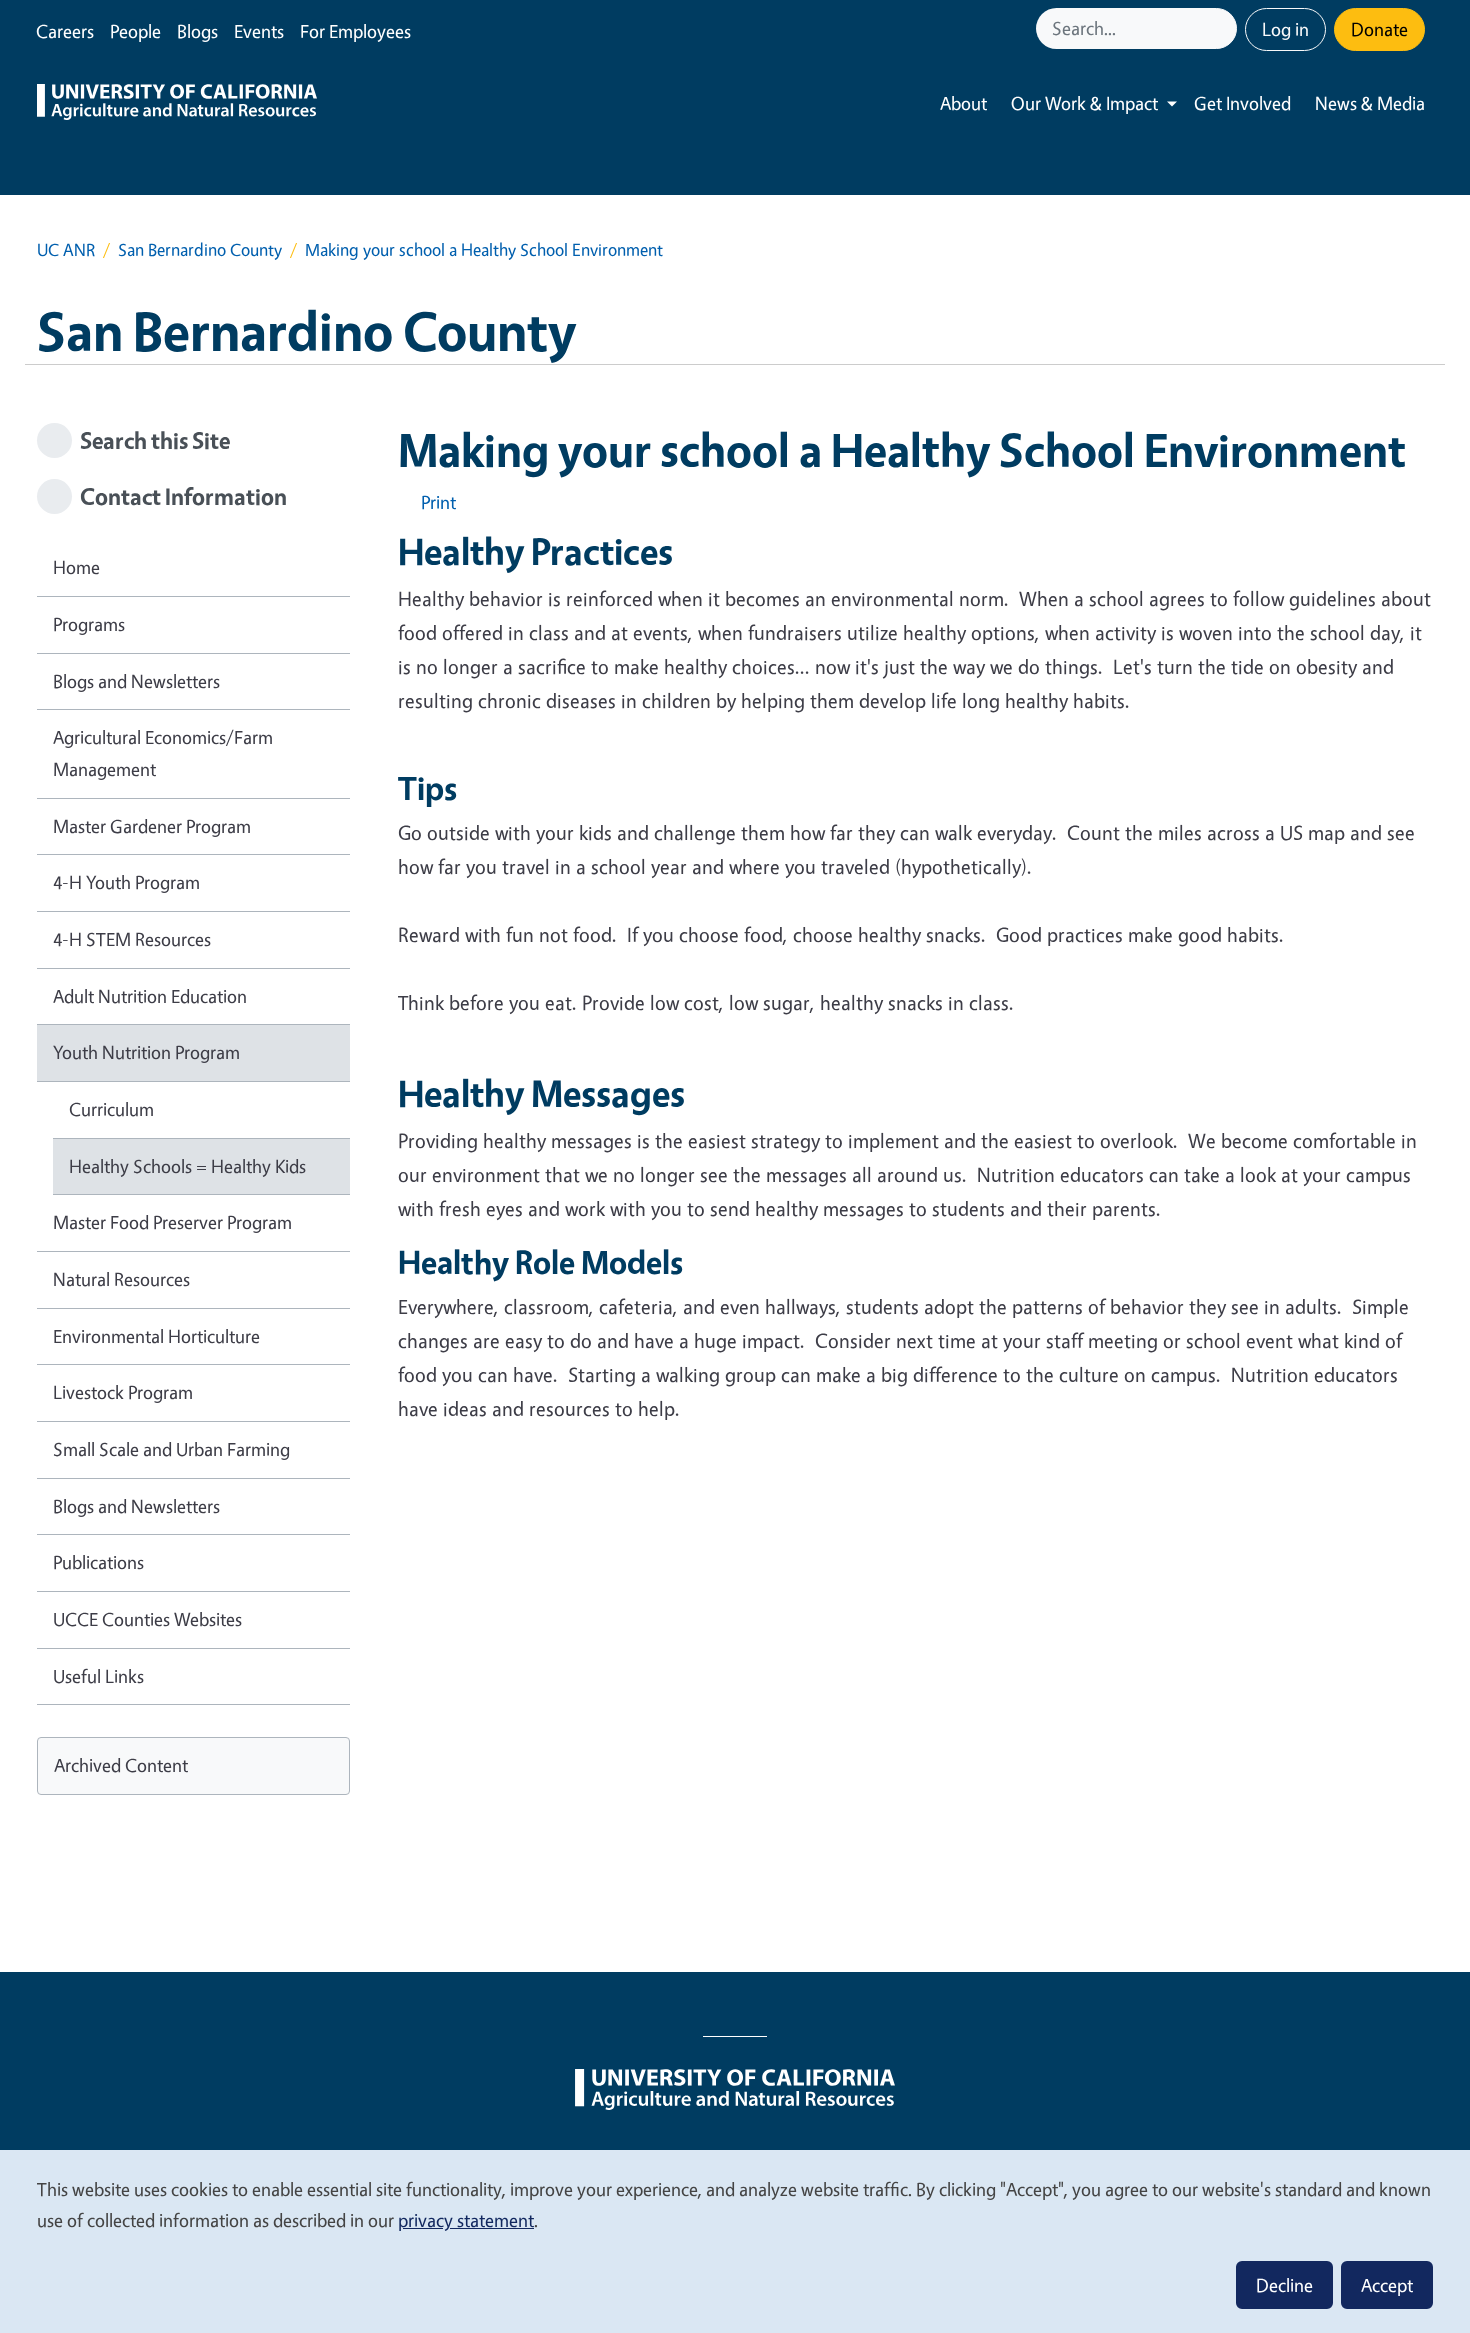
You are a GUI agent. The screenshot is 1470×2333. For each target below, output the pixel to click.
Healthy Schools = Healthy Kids (187, 1166)
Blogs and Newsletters (136, 681)
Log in (1285, 29)
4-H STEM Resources (132, 939)
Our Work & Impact (1084, 103)
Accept (1387, 2285)
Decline (1284, 2285)
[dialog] (735, 2240)
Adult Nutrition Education (150, 996)
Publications (98, 1562)
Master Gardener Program (152, 826)
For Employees (355, 31)
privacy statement (466, 2220)
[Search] (1224, 28)
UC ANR (66, 249)
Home (76, 567)
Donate (1379, 29)
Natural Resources (121, 1279)
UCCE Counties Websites (147, 1619)
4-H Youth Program (126, 882)
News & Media (1370, 103)
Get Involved (1242, 103)
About (963, 103)
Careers (65, 31)
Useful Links (98, 1676)
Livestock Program (123, 1392)
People (135, 31)
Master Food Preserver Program (172, 1222)
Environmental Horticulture (156, 1336)
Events (259, 31)
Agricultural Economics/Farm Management (163, 753)
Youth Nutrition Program (146, 1052)
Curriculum (111, 1109)
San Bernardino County (200, 249)
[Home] (177, 104)
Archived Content (121, 1765)
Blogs (197, 31)
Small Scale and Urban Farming (171, 1449)
